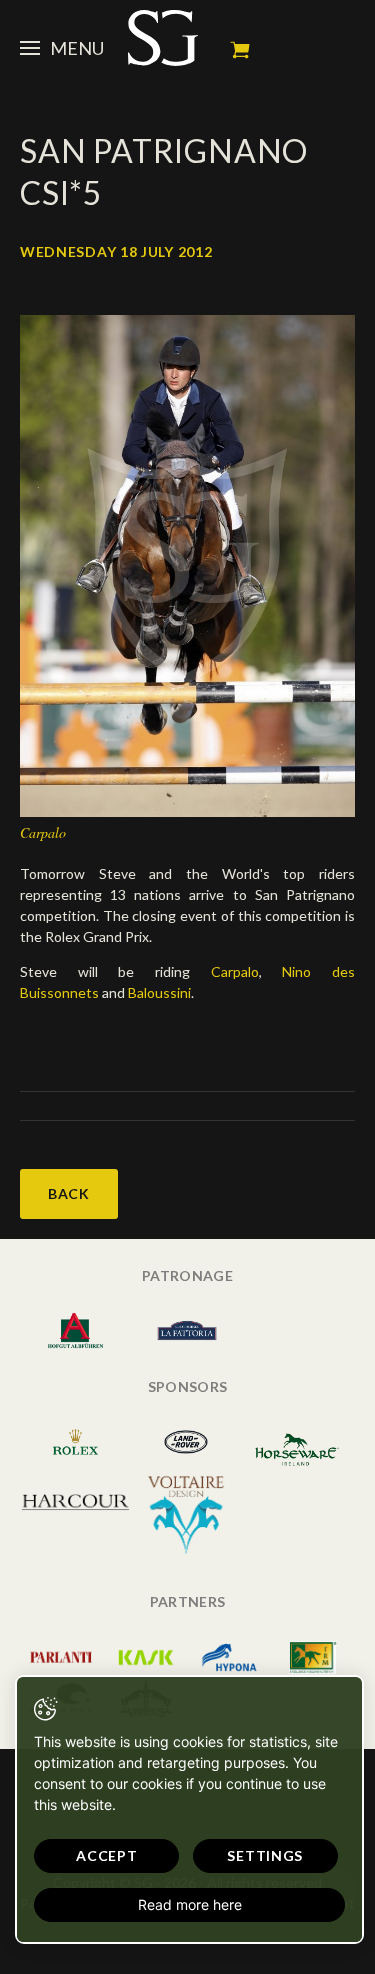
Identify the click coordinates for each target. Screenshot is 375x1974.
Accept (106, 1855)
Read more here (190, 1904)
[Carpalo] (187, 564)
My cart (240, 50)
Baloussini (159, 992)
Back (69, 1193)
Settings (265, 1855)
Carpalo (235, 971)
